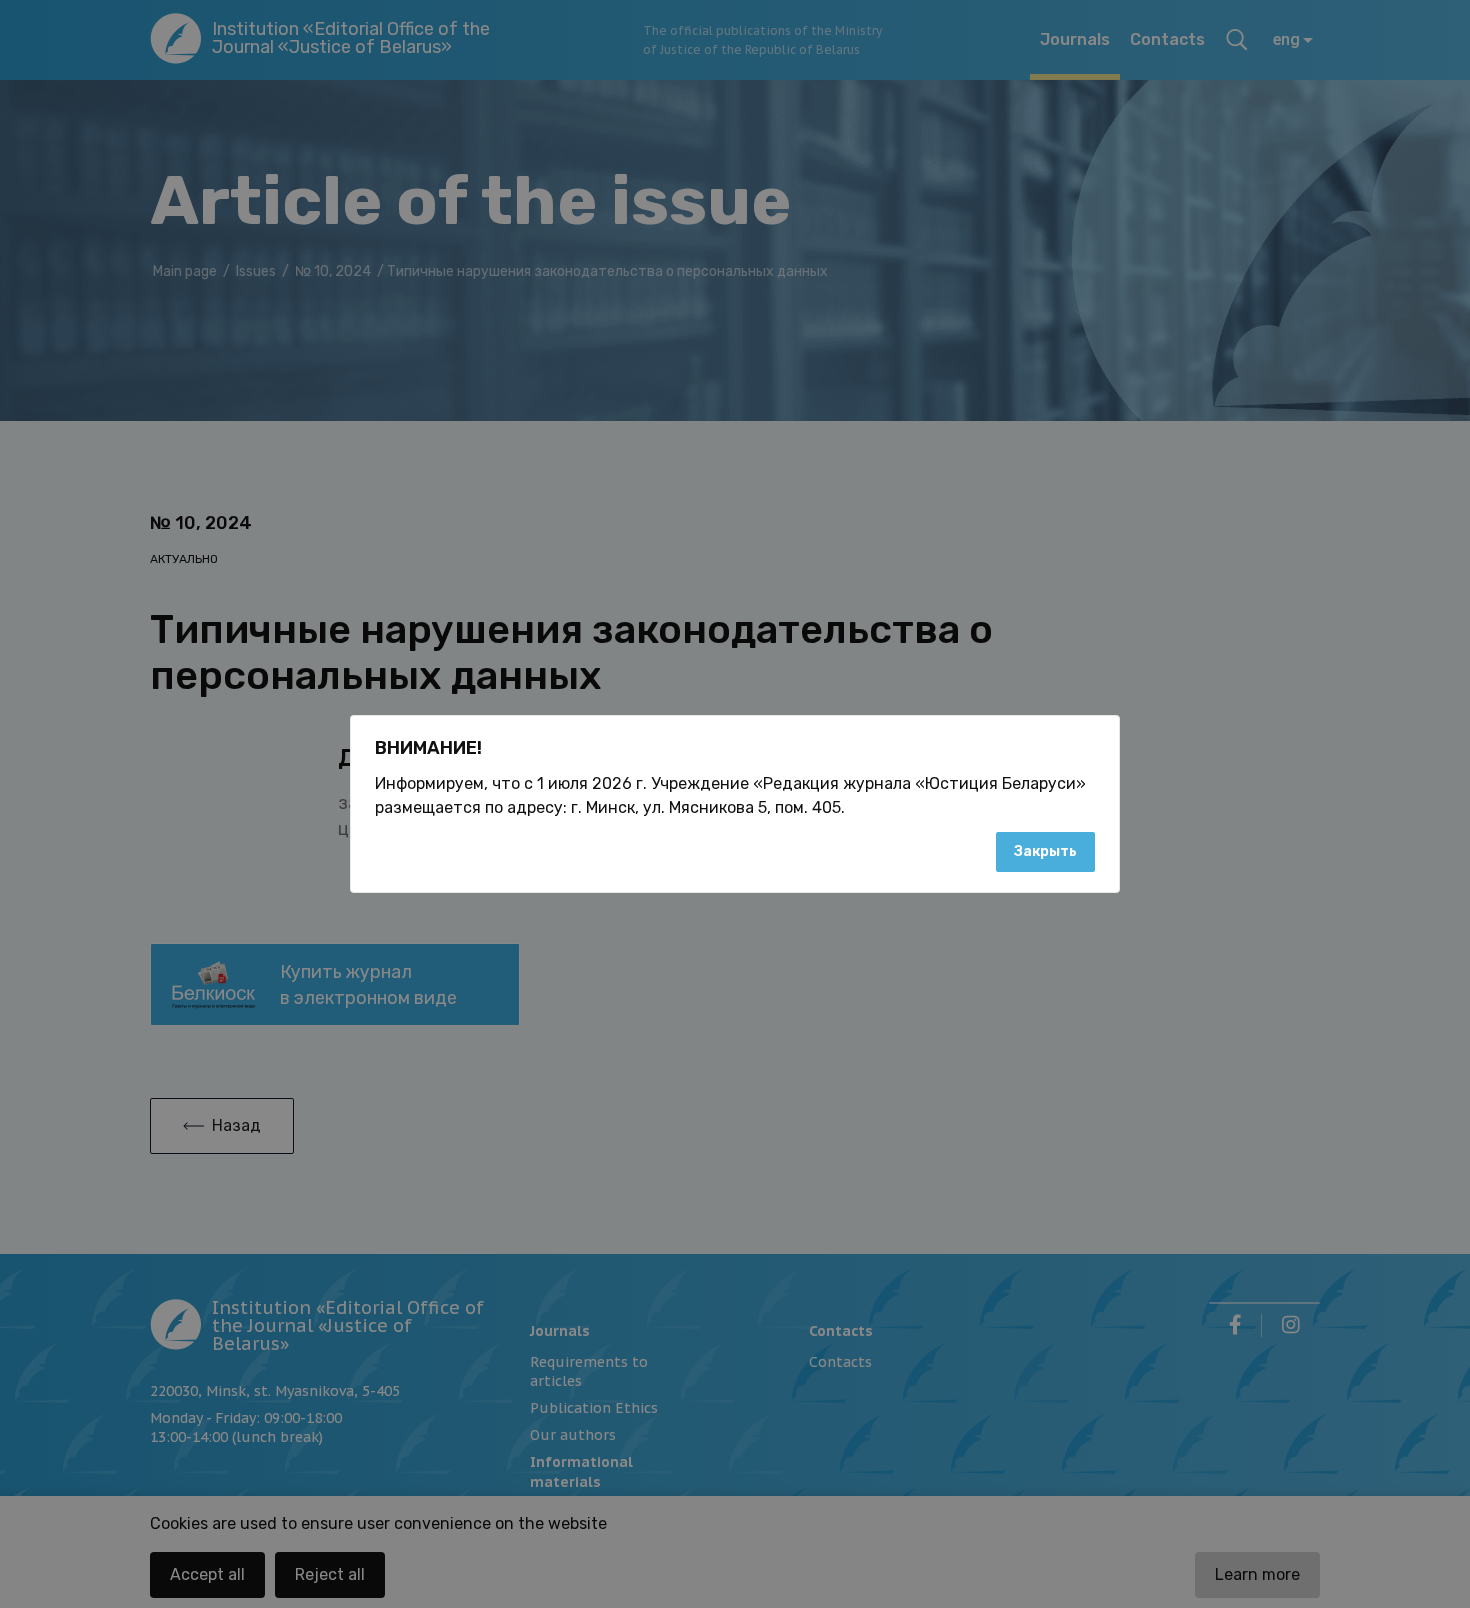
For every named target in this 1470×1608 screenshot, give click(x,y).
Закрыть (1045, 851)
